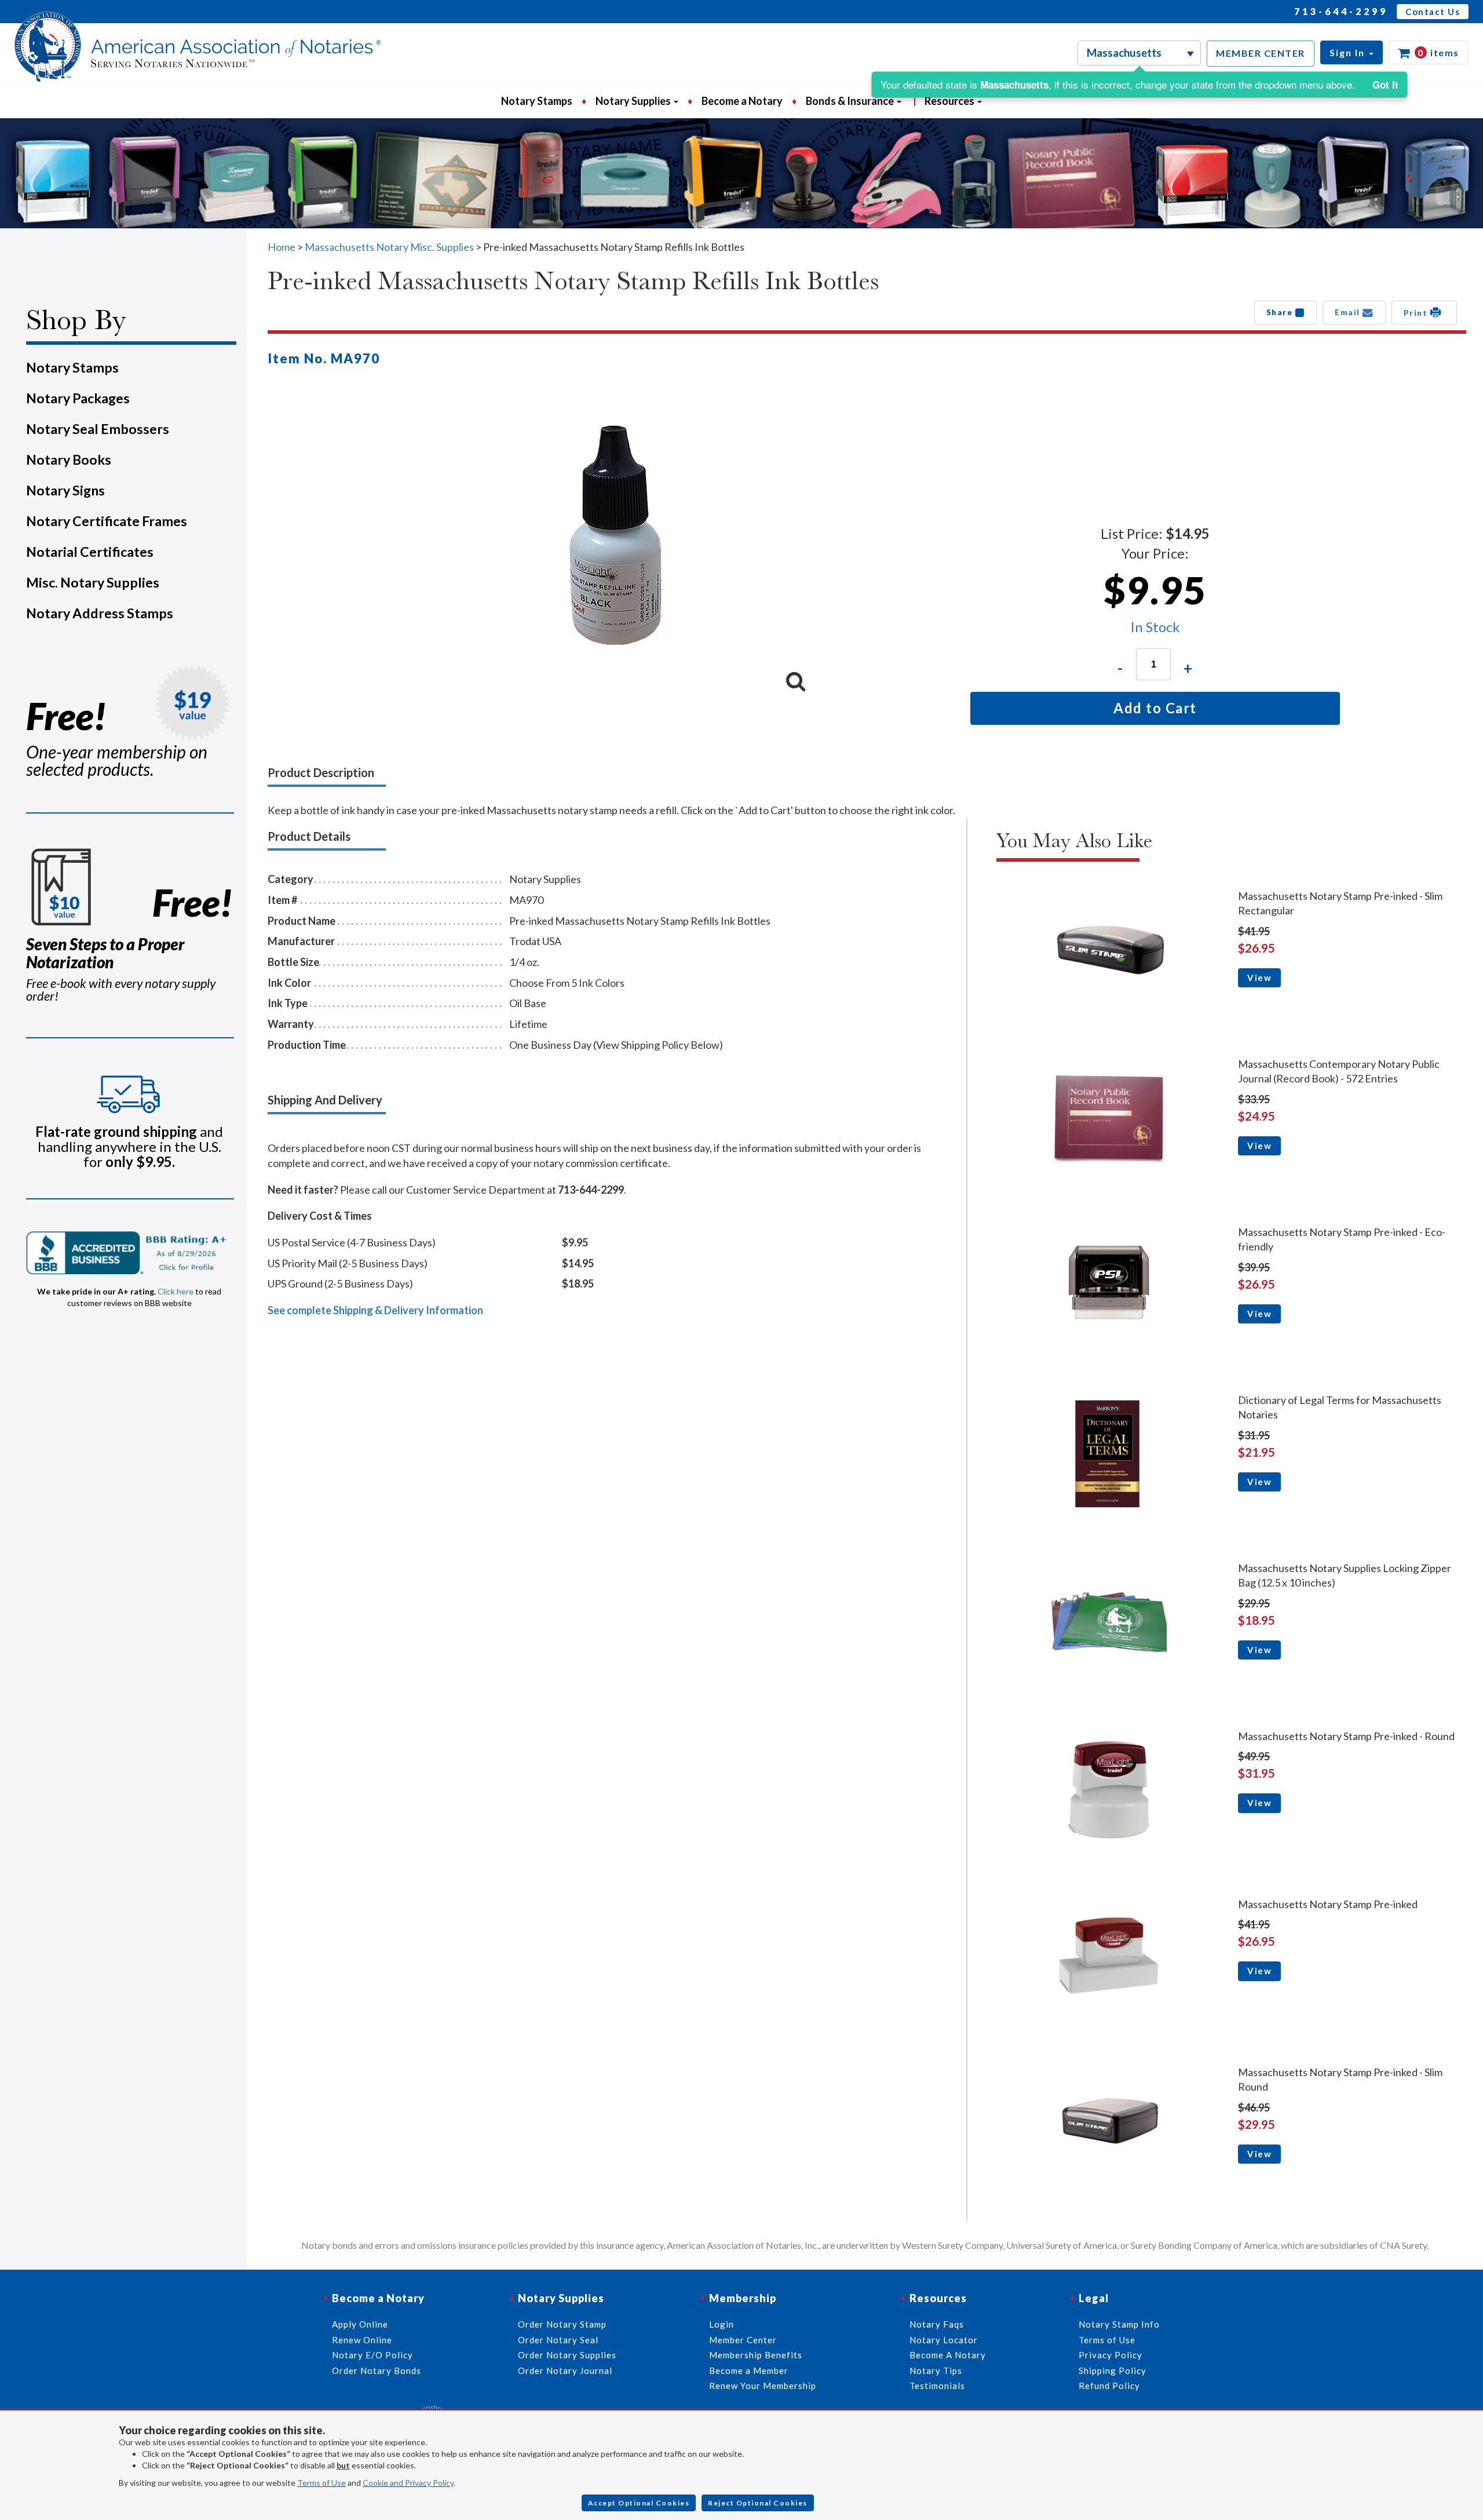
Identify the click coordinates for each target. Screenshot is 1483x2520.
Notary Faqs (937, 2324)
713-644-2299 (1341, 11)
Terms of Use (322, 2483)
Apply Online (360, 2324)
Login (722, 2324)
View (1259, 978)
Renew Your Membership (763, 2386)
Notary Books (69, 459)
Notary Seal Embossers (98, 429)
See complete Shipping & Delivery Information (375, 1310)
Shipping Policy (1113, 2371)
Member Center (743, 2340)
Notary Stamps (537, 101)
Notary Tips (936, 2371)
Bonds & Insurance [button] (851, 101)
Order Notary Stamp (562, 2324)
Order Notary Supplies (567, 2355)
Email (1349, 312)
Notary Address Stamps (100, 613)
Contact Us (1433, 12)
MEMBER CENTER (1261, 53)
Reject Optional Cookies (758, 2503)
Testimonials (937, 2386)
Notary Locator (944, 2340)
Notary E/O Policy (372, 2355)
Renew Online (362, 2340)
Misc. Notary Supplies (93, 582)
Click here (176, 1291)
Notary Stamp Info (1119, 2324)
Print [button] (1417, 313)
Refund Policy (1109, 2386)
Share (1281, 312)
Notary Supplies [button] (634, 101)
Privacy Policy (1111, 2355)
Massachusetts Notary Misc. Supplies (389, 247)
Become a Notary (742, 101)
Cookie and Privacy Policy (408, 2483)
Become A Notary (948, 2355)
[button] (1351, 52)
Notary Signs (65, 490)
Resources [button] (950, 101)
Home (282, 247)
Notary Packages (78, 398)
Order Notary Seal (558, 2340)
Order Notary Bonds (377, 2371)
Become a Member (749, 2371)
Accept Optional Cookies (639, 2503)
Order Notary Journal (565, 2371)
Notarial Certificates (90, 552)
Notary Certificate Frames (107, 521)
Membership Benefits (756, 2355)
